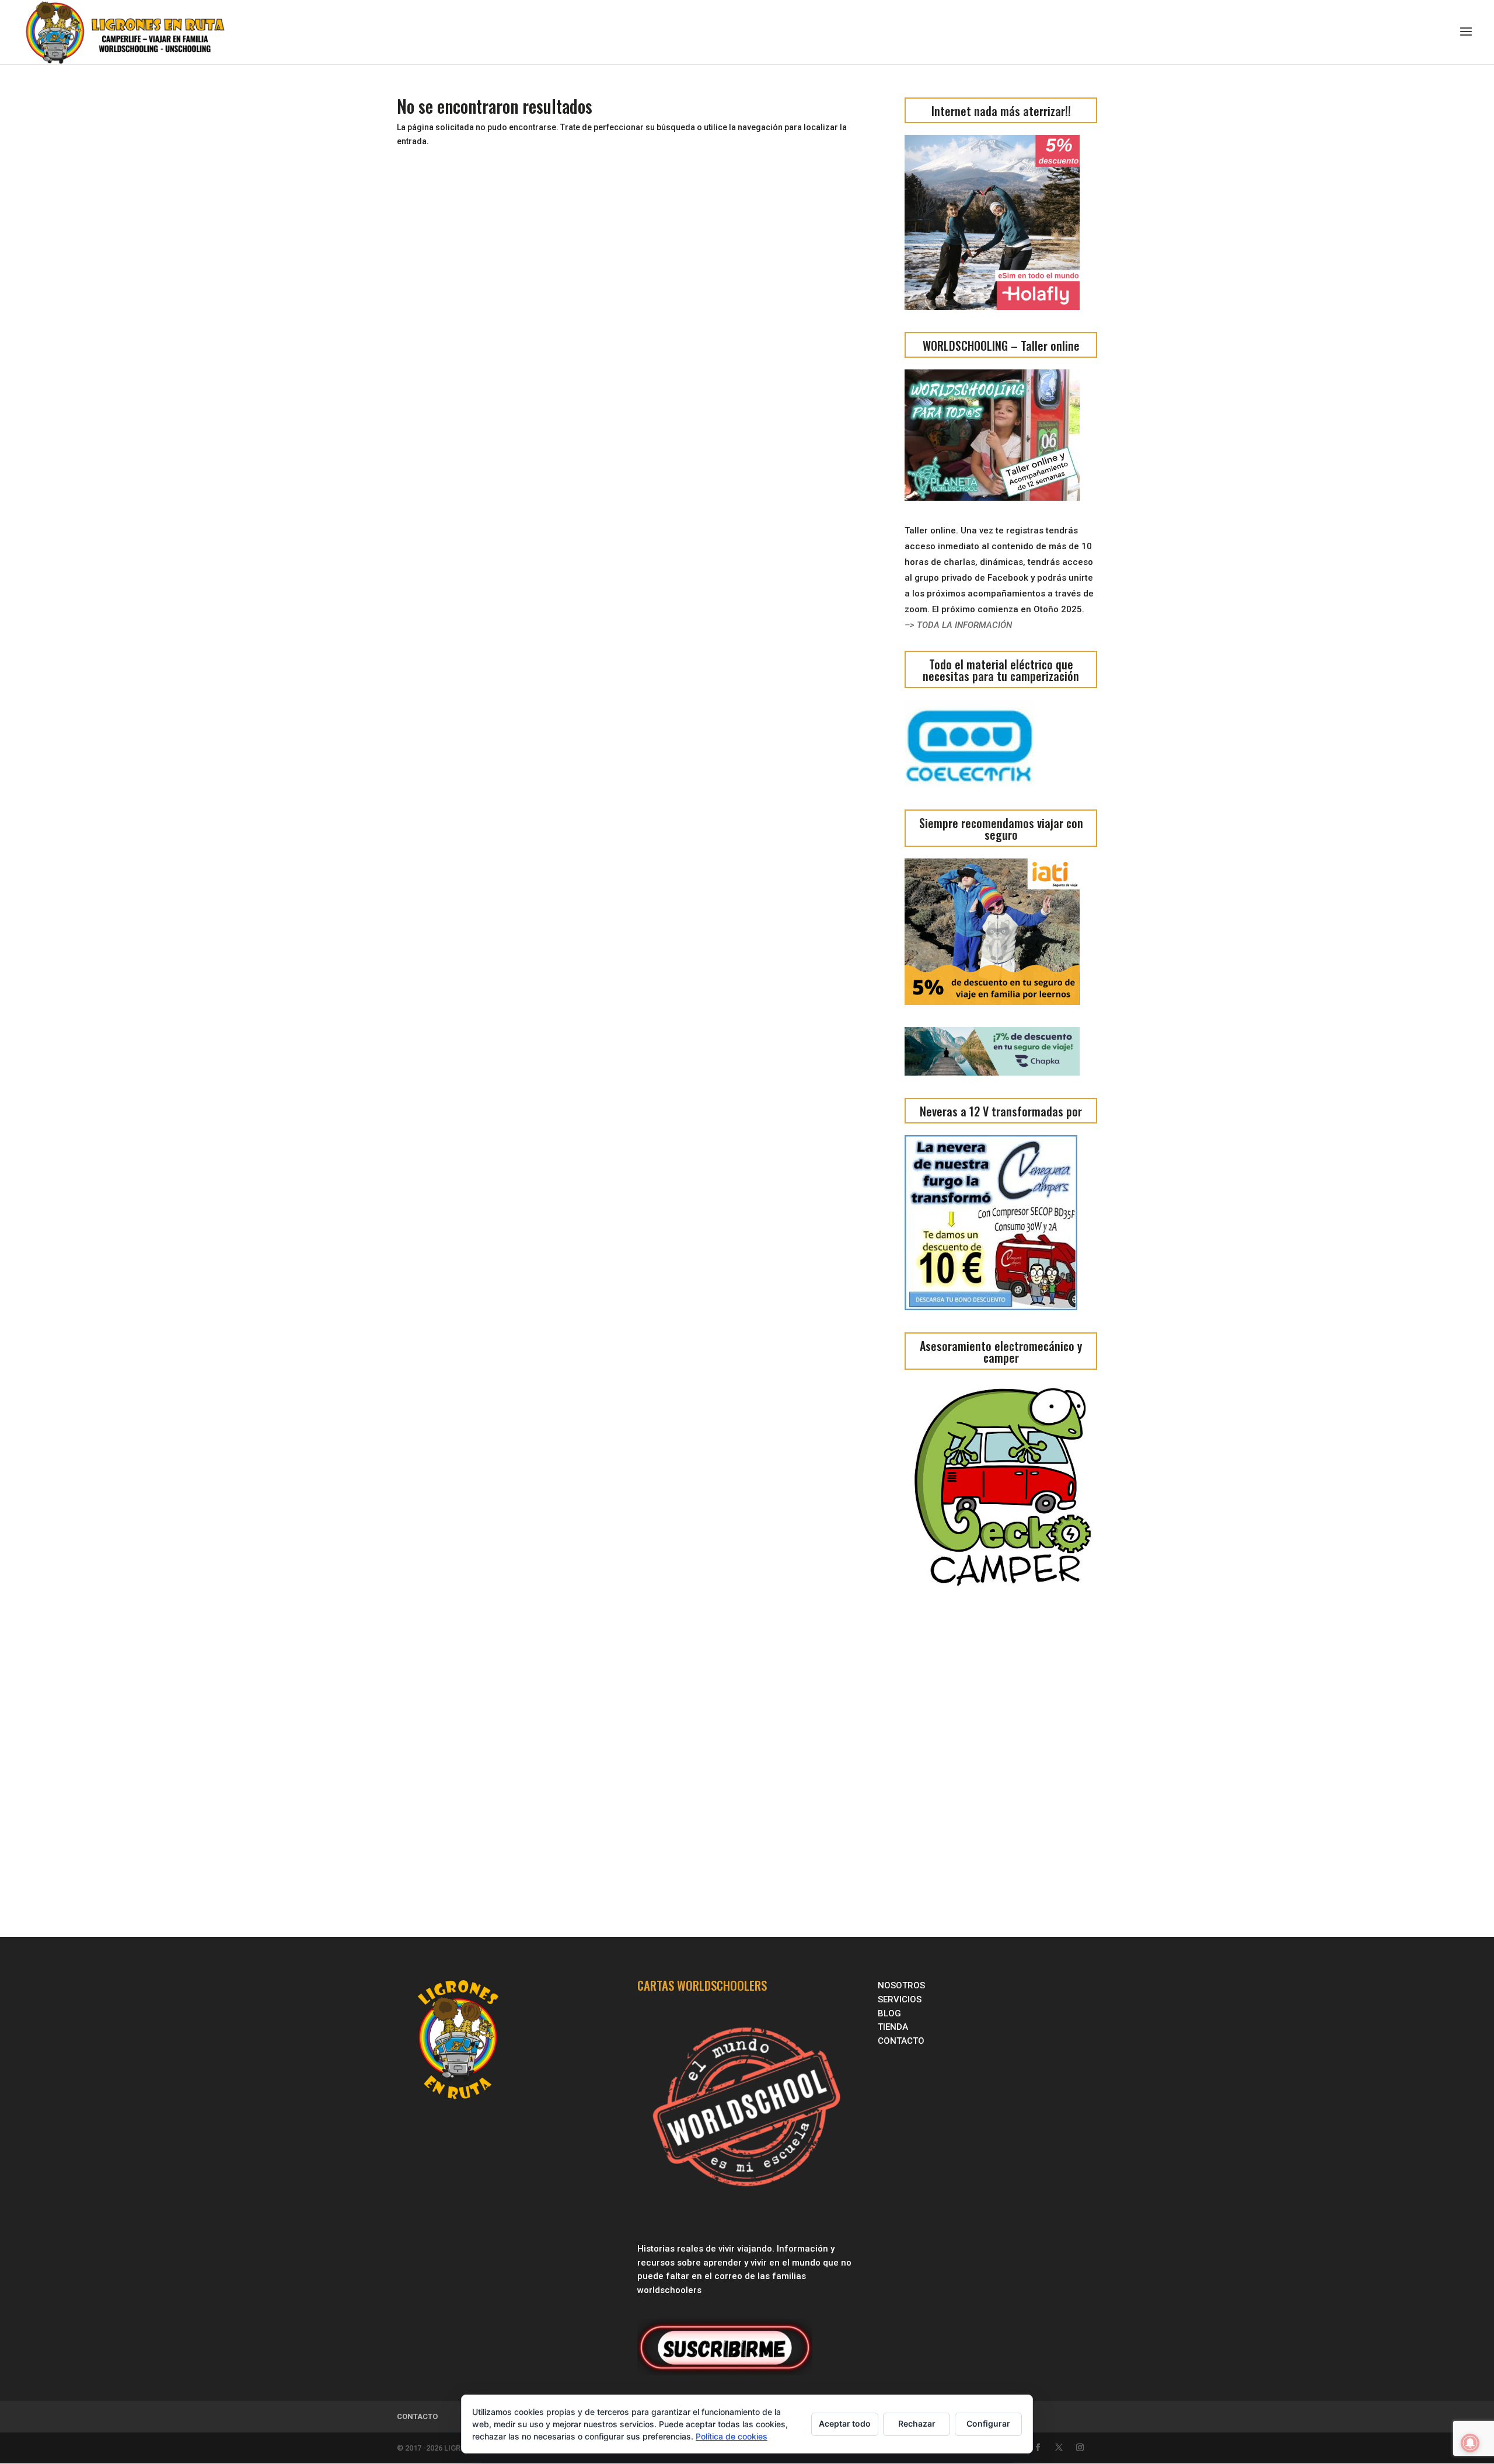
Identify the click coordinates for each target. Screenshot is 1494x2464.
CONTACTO (901, 2041)
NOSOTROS (901, 1985)
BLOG (891, 2013)
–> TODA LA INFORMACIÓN (958, 625)
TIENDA (893, 2027)
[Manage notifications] (1470, 2443)
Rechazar (917, 2423)
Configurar (988, 2423)
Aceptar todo (845, 2423)
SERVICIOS (901, 1999)
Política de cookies (732, 2436)
